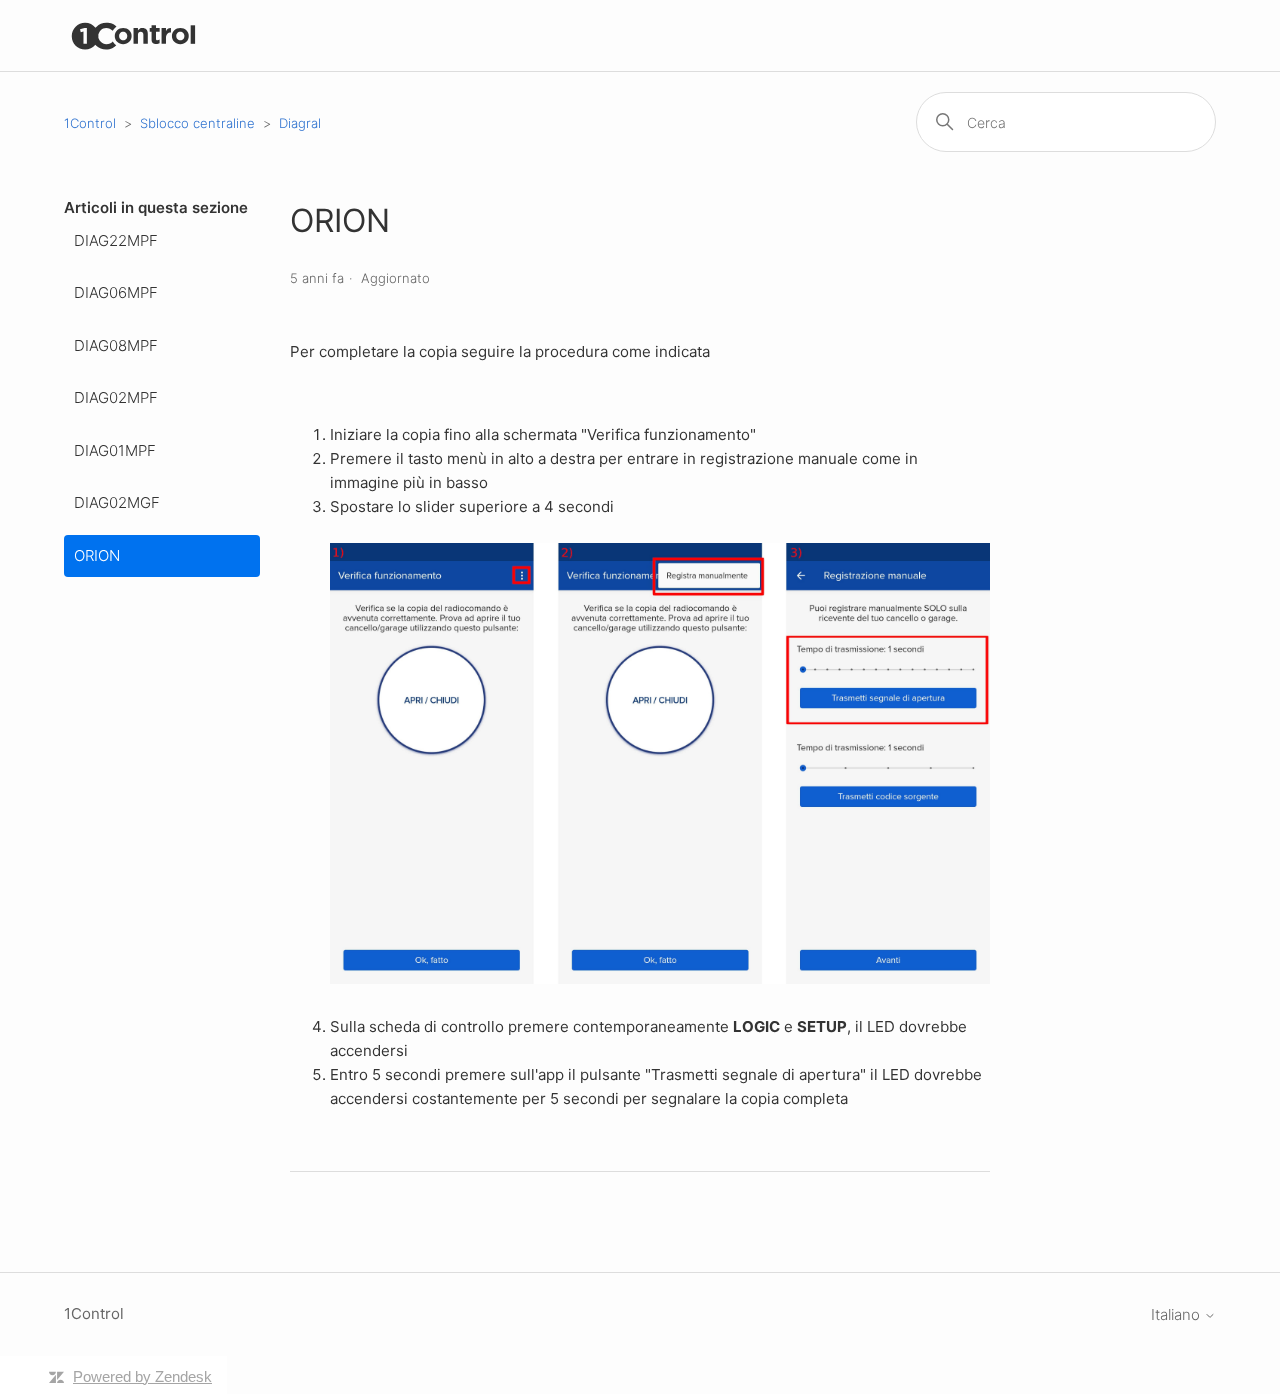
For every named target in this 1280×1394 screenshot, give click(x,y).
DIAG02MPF (116, 397)
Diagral (300, 123)
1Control (90, 123)
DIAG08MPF (116, 345)
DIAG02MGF (117, 502)
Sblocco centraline (197, 123)
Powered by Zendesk (142, 1376)
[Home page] (134, 35)
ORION (97, 555)
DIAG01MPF (115, 450)
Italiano (1177, 1314)
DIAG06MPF (116, 292)
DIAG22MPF (116, 240)
